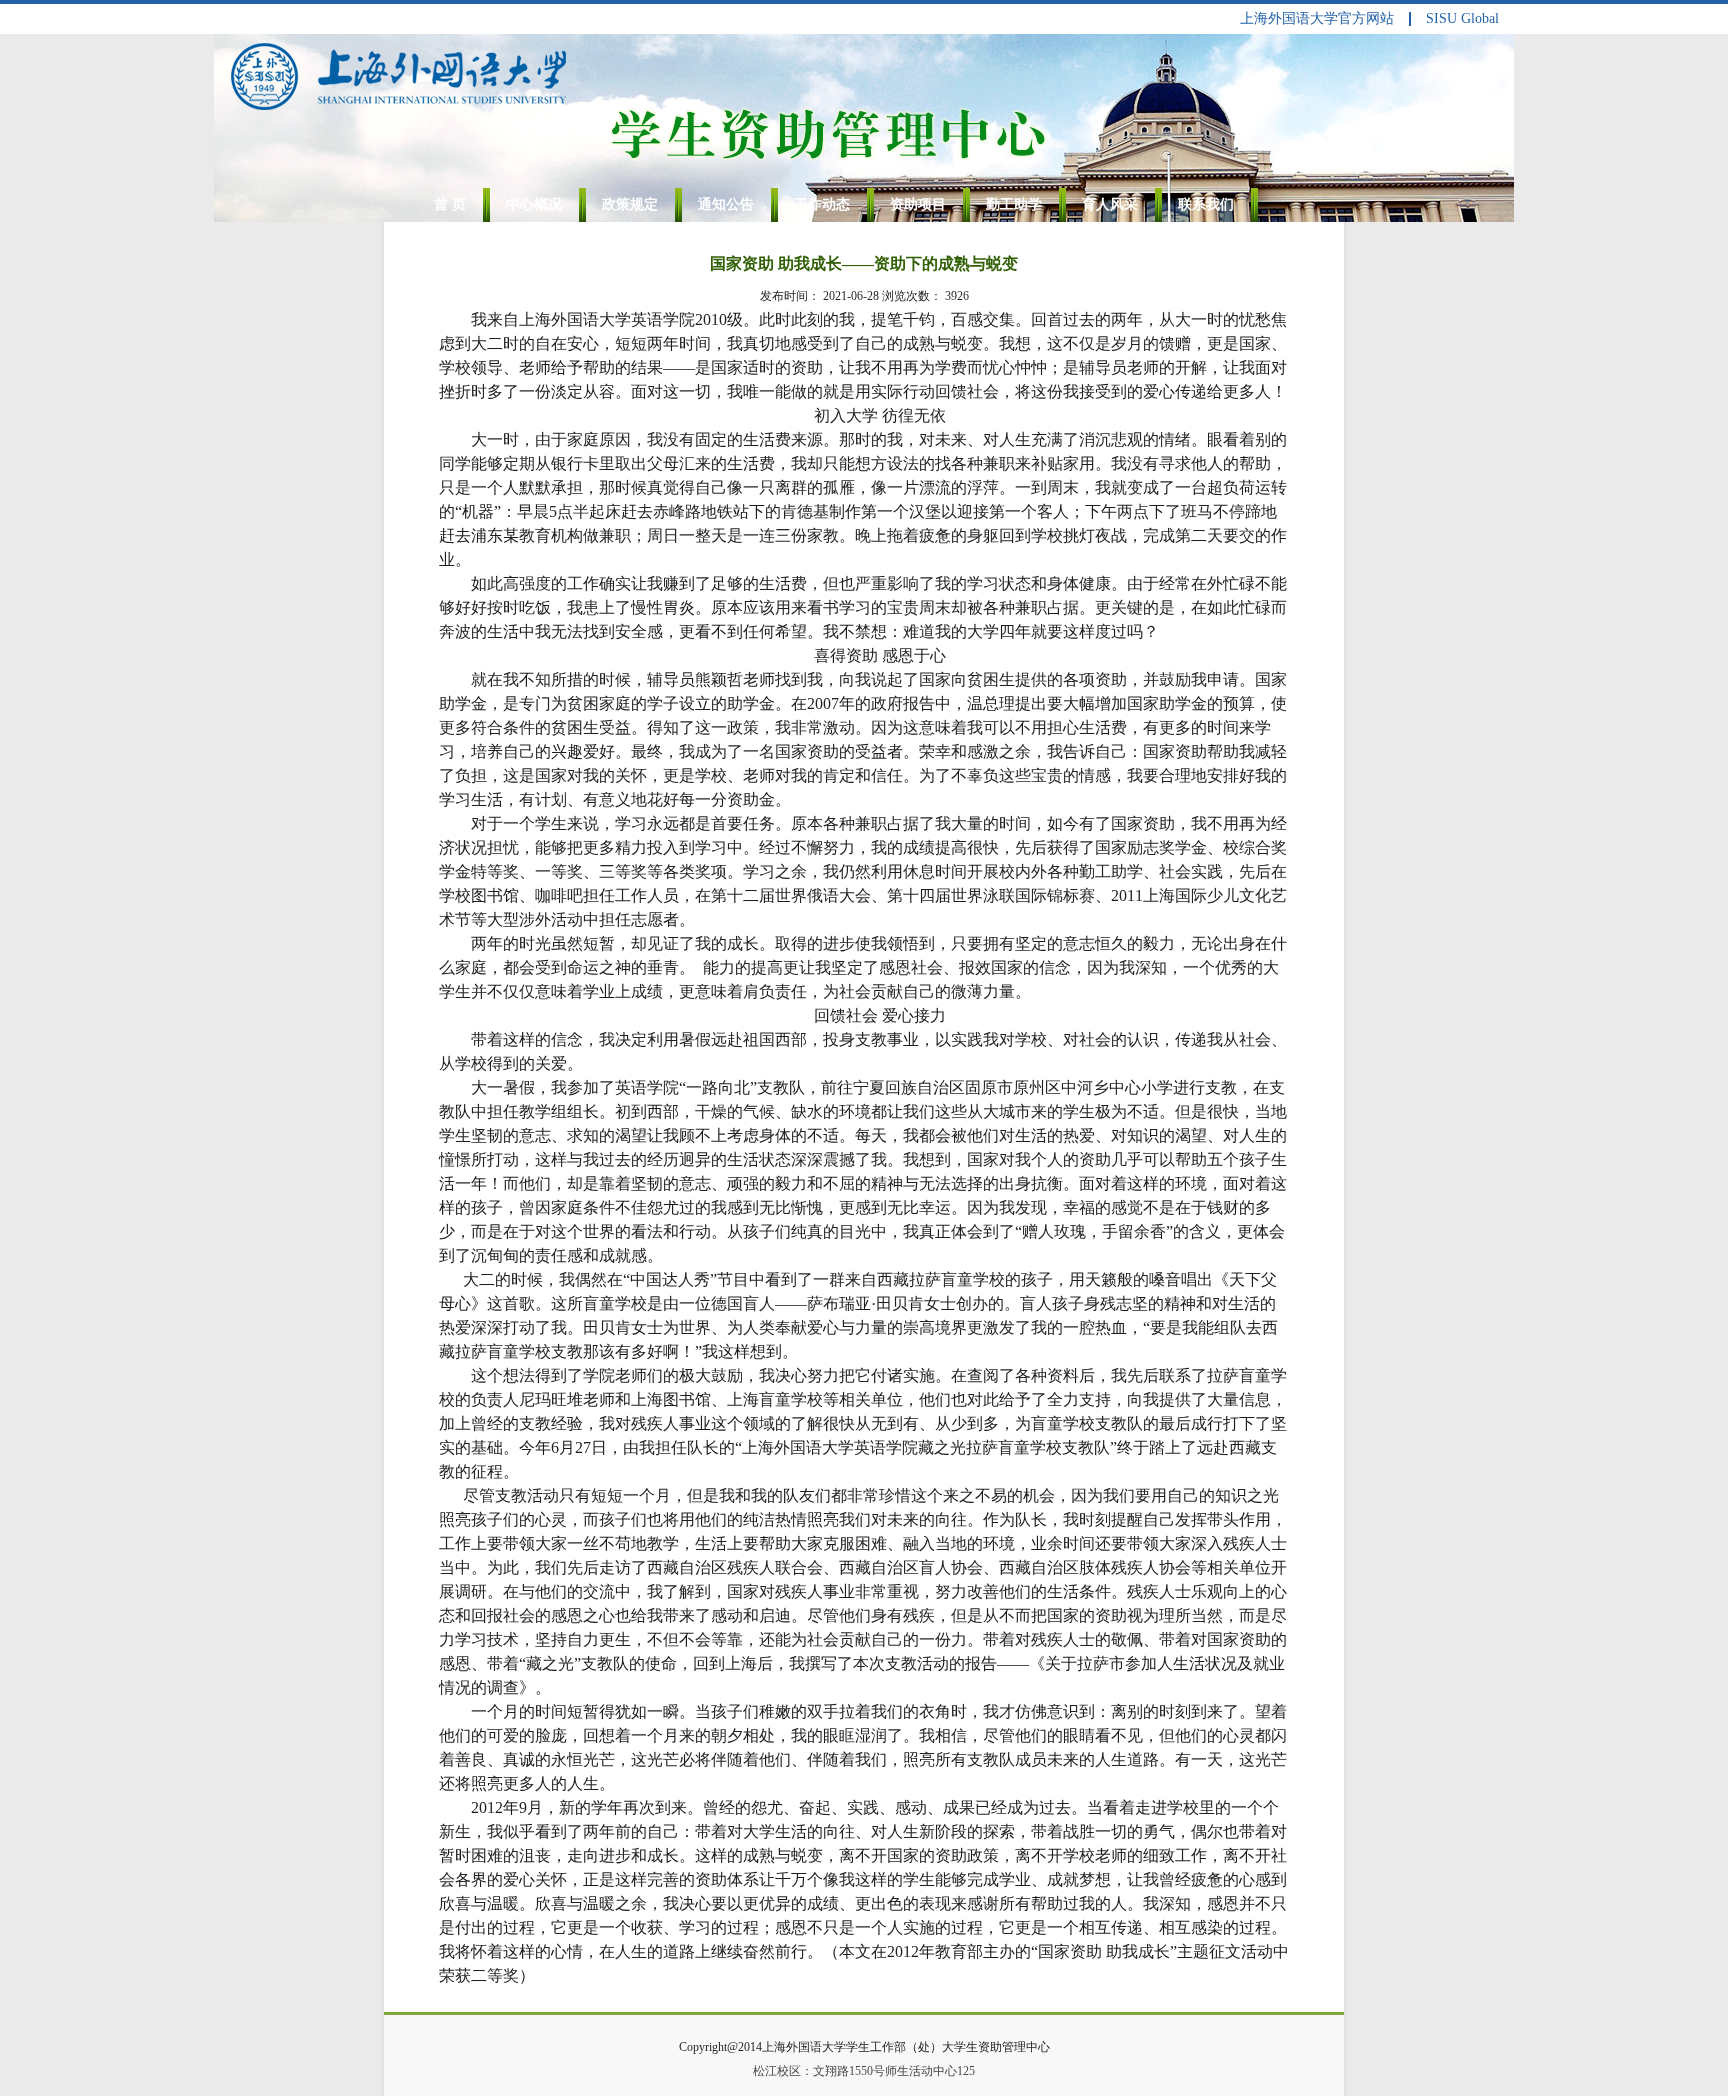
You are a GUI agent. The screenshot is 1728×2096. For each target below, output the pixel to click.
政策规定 (630, 204)
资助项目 (918, 204)
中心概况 (534, 204)
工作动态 (822, 204)
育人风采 (1110, 204)
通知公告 (726, 204)
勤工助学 (1014, 204)
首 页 (450, 204)
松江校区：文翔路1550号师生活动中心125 (864, 2071)
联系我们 (1206, 204)
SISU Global (1462, 19)
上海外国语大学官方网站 (1317, 19)
